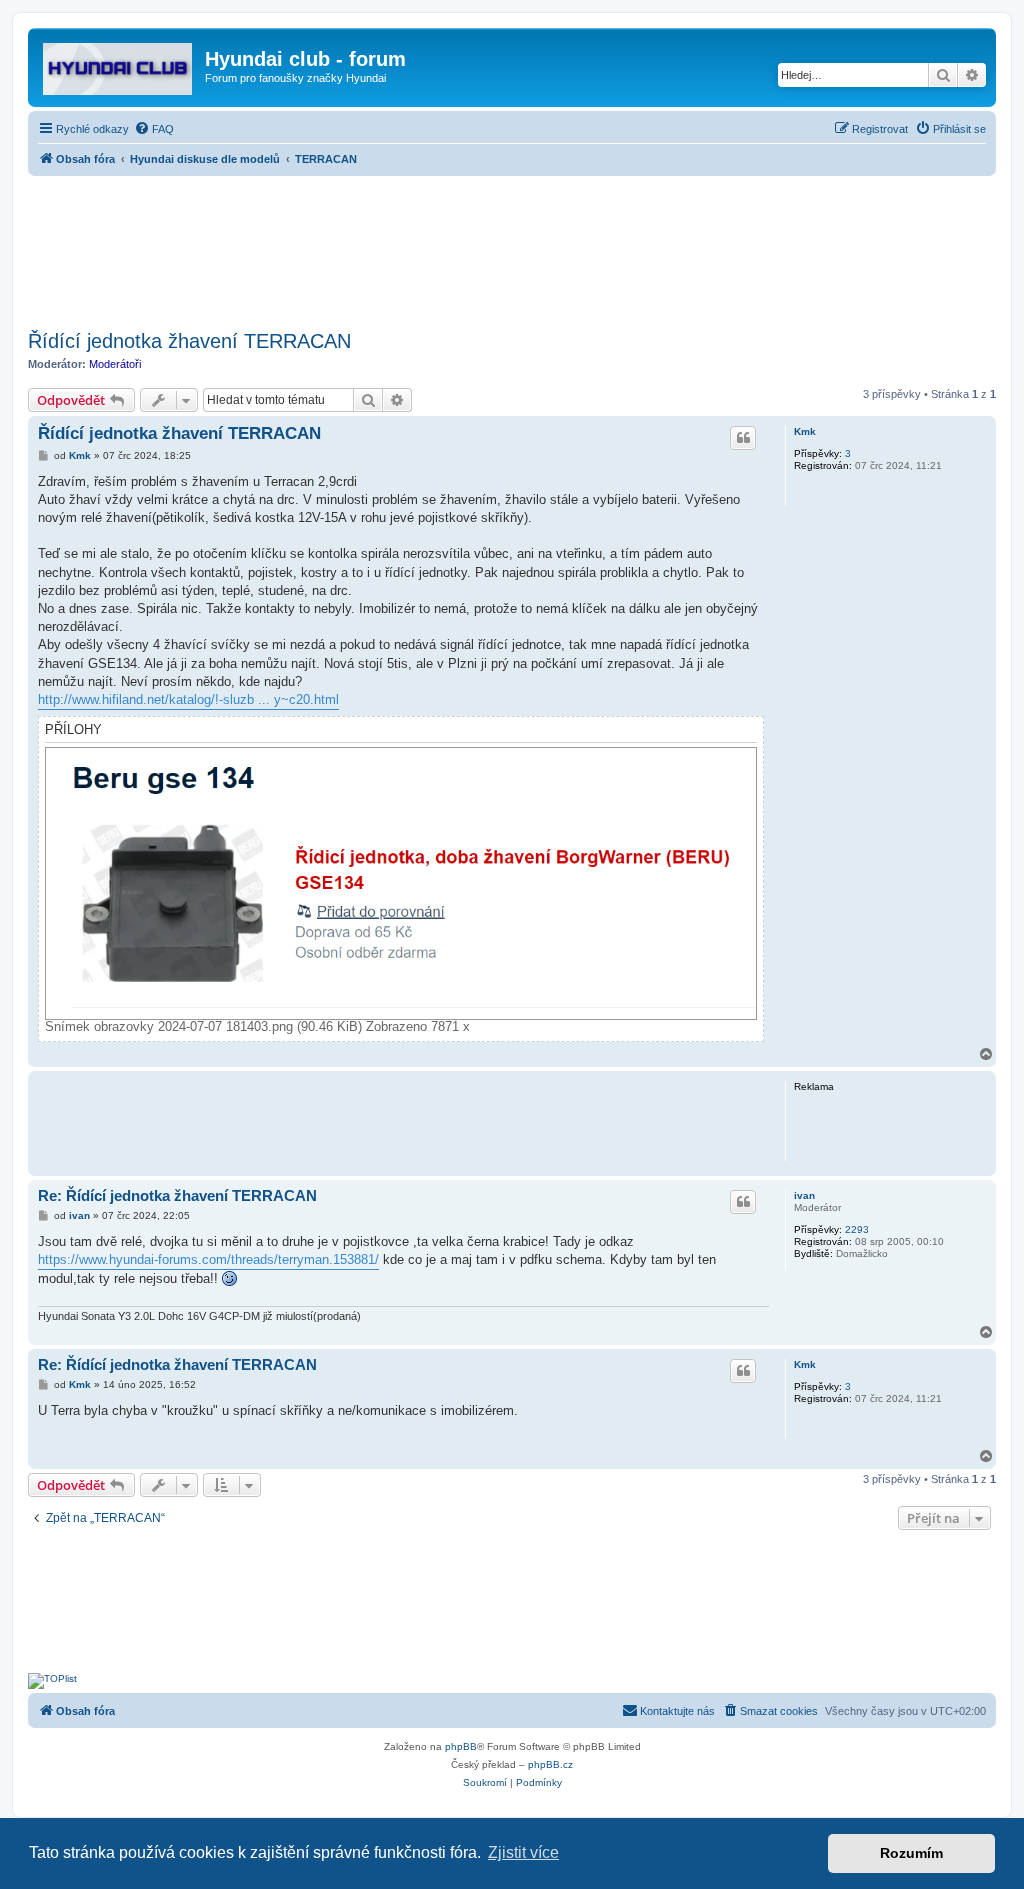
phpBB (461, 1746)
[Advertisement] (512, 247)
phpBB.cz (550, 1764)
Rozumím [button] (911, 1853)
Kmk (805, 431)
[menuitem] (154, 129)
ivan (804, 1195)
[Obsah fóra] (119, 65)
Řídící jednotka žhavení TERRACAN (189, 341)
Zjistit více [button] (523, 1852)
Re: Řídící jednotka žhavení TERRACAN (177, 1195)
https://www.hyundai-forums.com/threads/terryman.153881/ (208, 1259)
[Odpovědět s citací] (743, 438)
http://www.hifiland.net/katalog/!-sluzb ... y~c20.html (188, 699)
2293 (857, 1229)
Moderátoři (115, 364)
